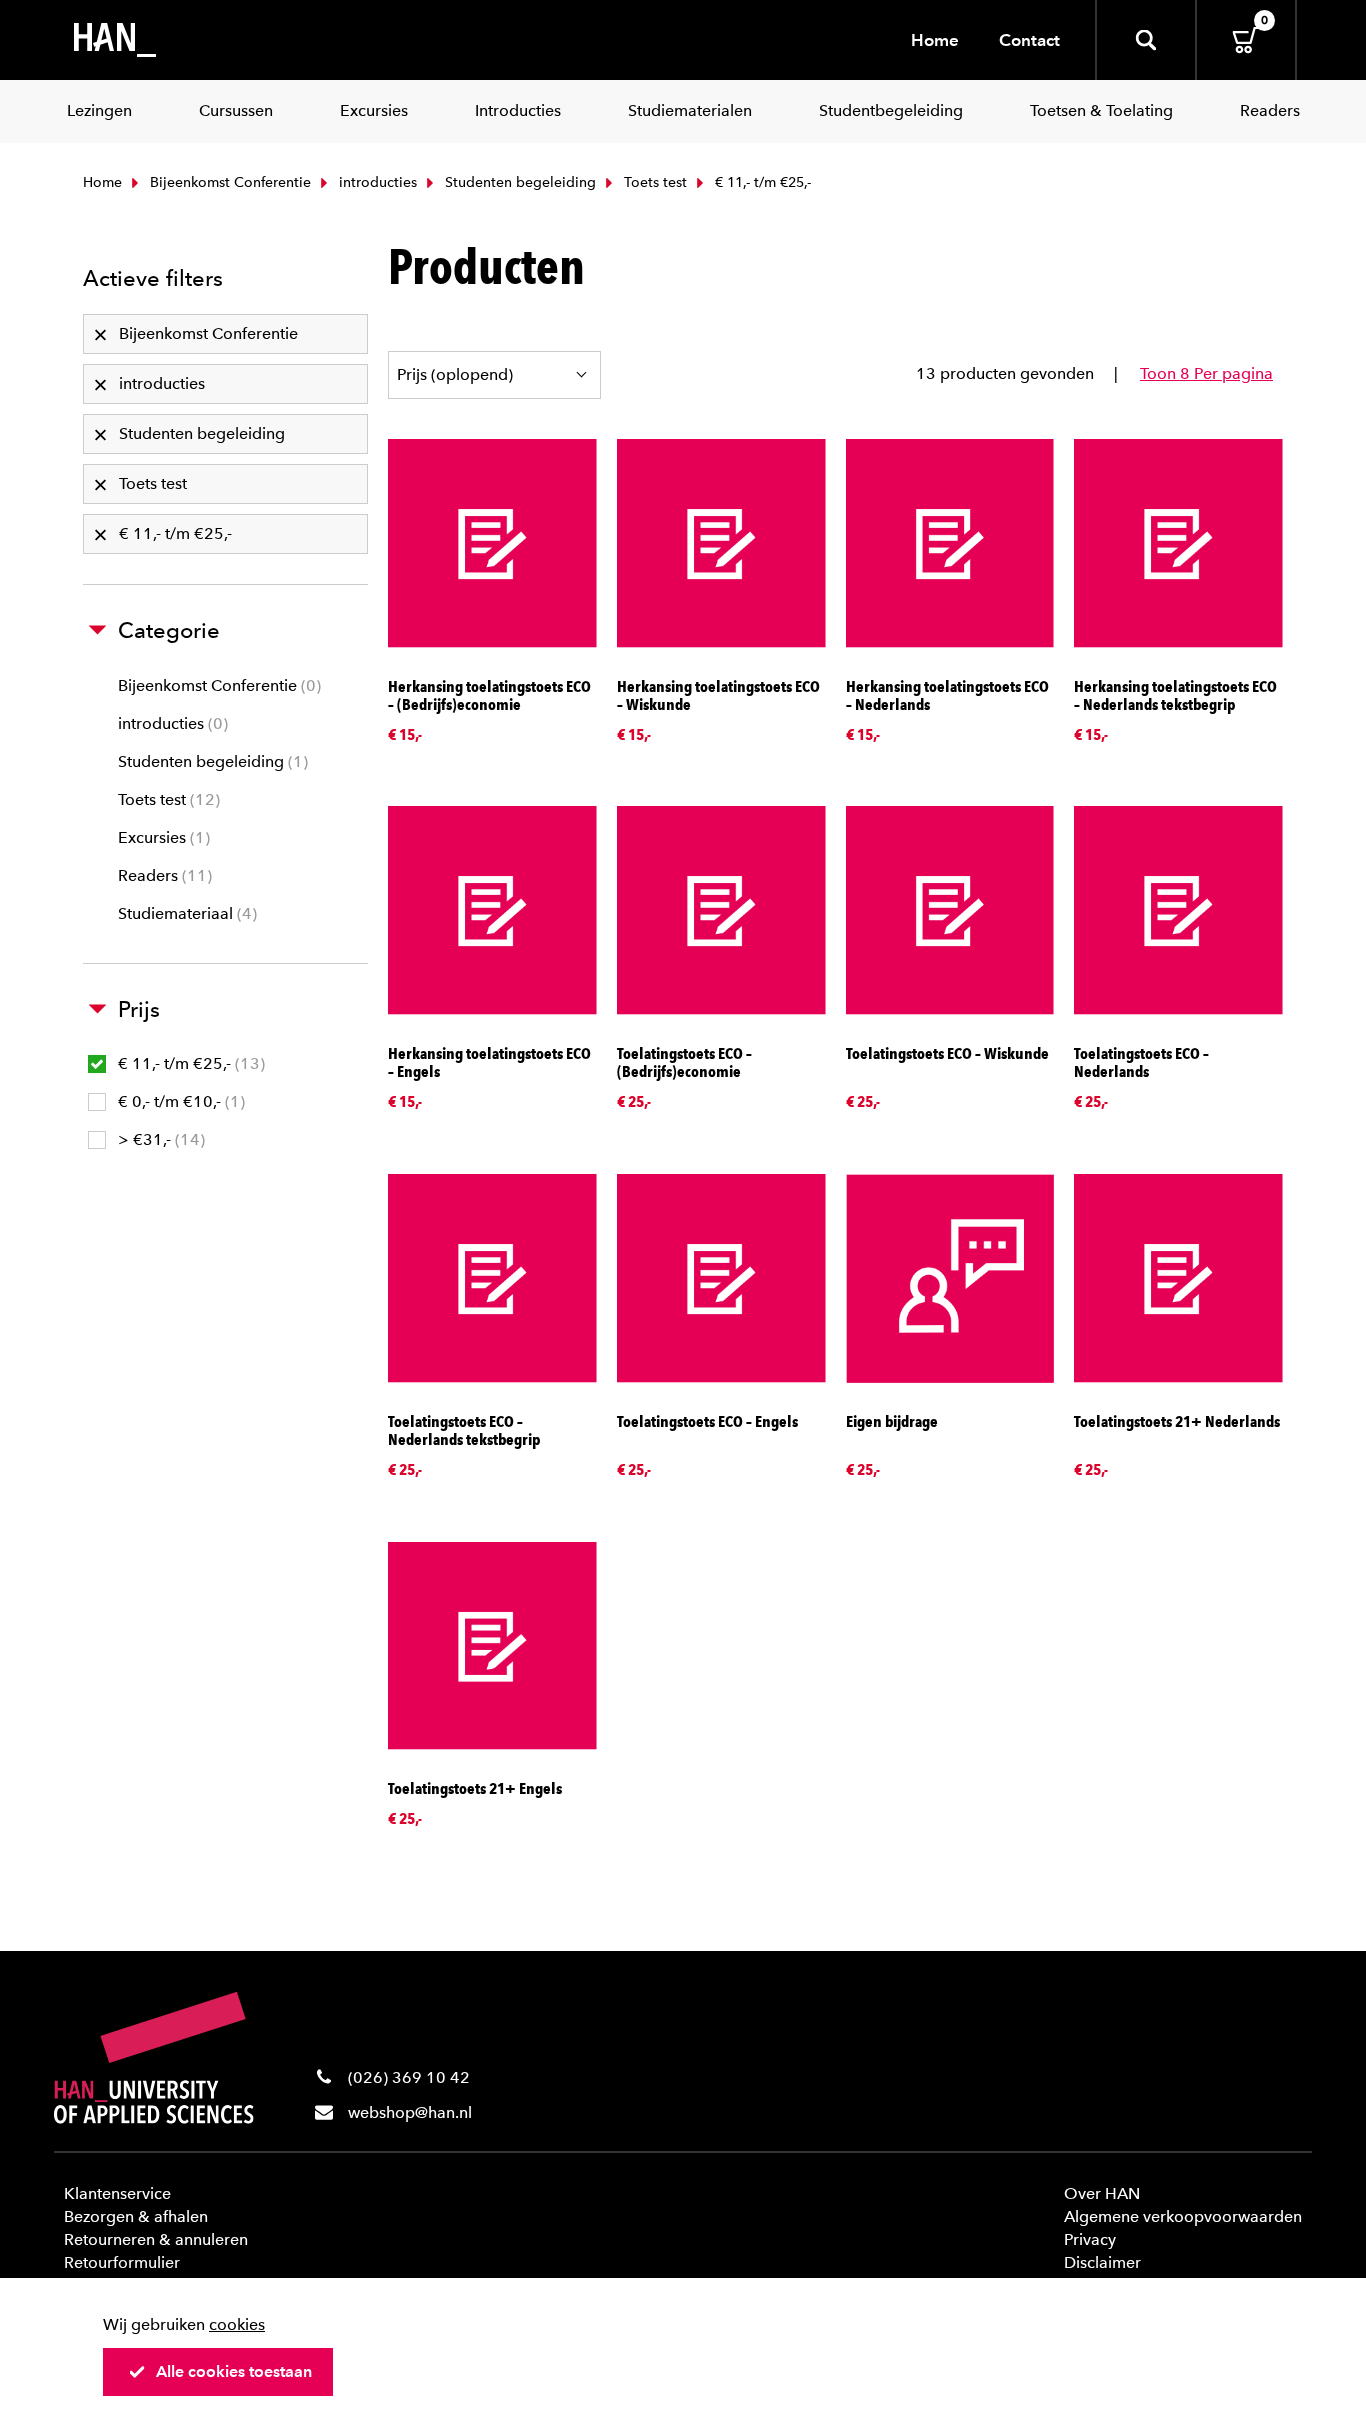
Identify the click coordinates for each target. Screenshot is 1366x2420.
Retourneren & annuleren (156, 2239)
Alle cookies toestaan (234, 2371)
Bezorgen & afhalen (136, 2216)
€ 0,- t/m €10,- (179, 1101)
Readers (162, 875)
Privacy (1090, 2239)
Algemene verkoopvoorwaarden (1183, 2216)
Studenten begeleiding (518, 182)
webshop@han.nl (410, 2112)
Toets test (653, 182)
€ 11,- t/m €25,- (189, 1063)
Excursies (161, 837)
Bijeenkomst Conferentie (228, 182)
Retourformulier (122, 2262)
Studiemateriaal (185, 913)
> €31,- (159, 1139)
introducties (376, 182)
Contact (1029, 40)
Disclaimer (1102, 2262)
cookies (237, 2324)
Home (935, 40)
